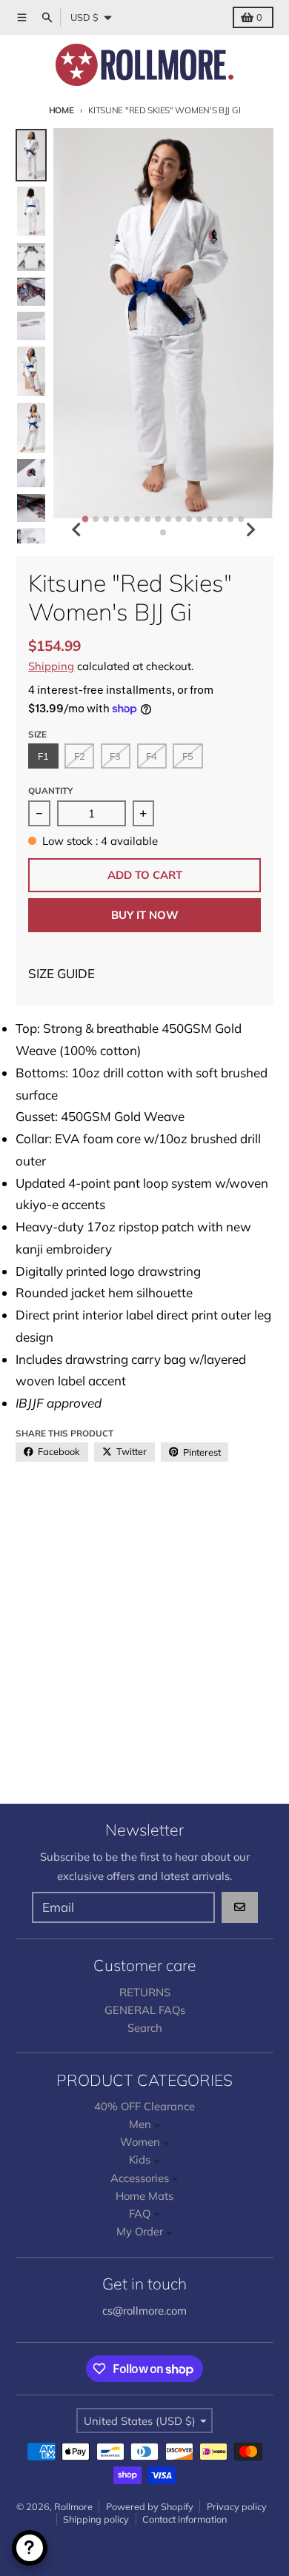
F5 (188, 756)
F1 (43, 756)
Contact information (185, 2519)
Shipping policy (96, 2519)
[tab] (86, 519)
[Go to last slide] (77, 529)
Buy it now (145, 915)
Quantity (50, 790)
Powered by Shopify (150, 2506)
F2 (80, 756)
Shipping (51, 666)
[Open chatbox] (30, 2548)
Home (62, 110)
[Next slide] (250, 529)
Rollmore (73, 2506)
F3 (115, 756)
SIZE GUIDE (62, 973)
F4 (152, 756)
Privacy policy (237, 2506)
